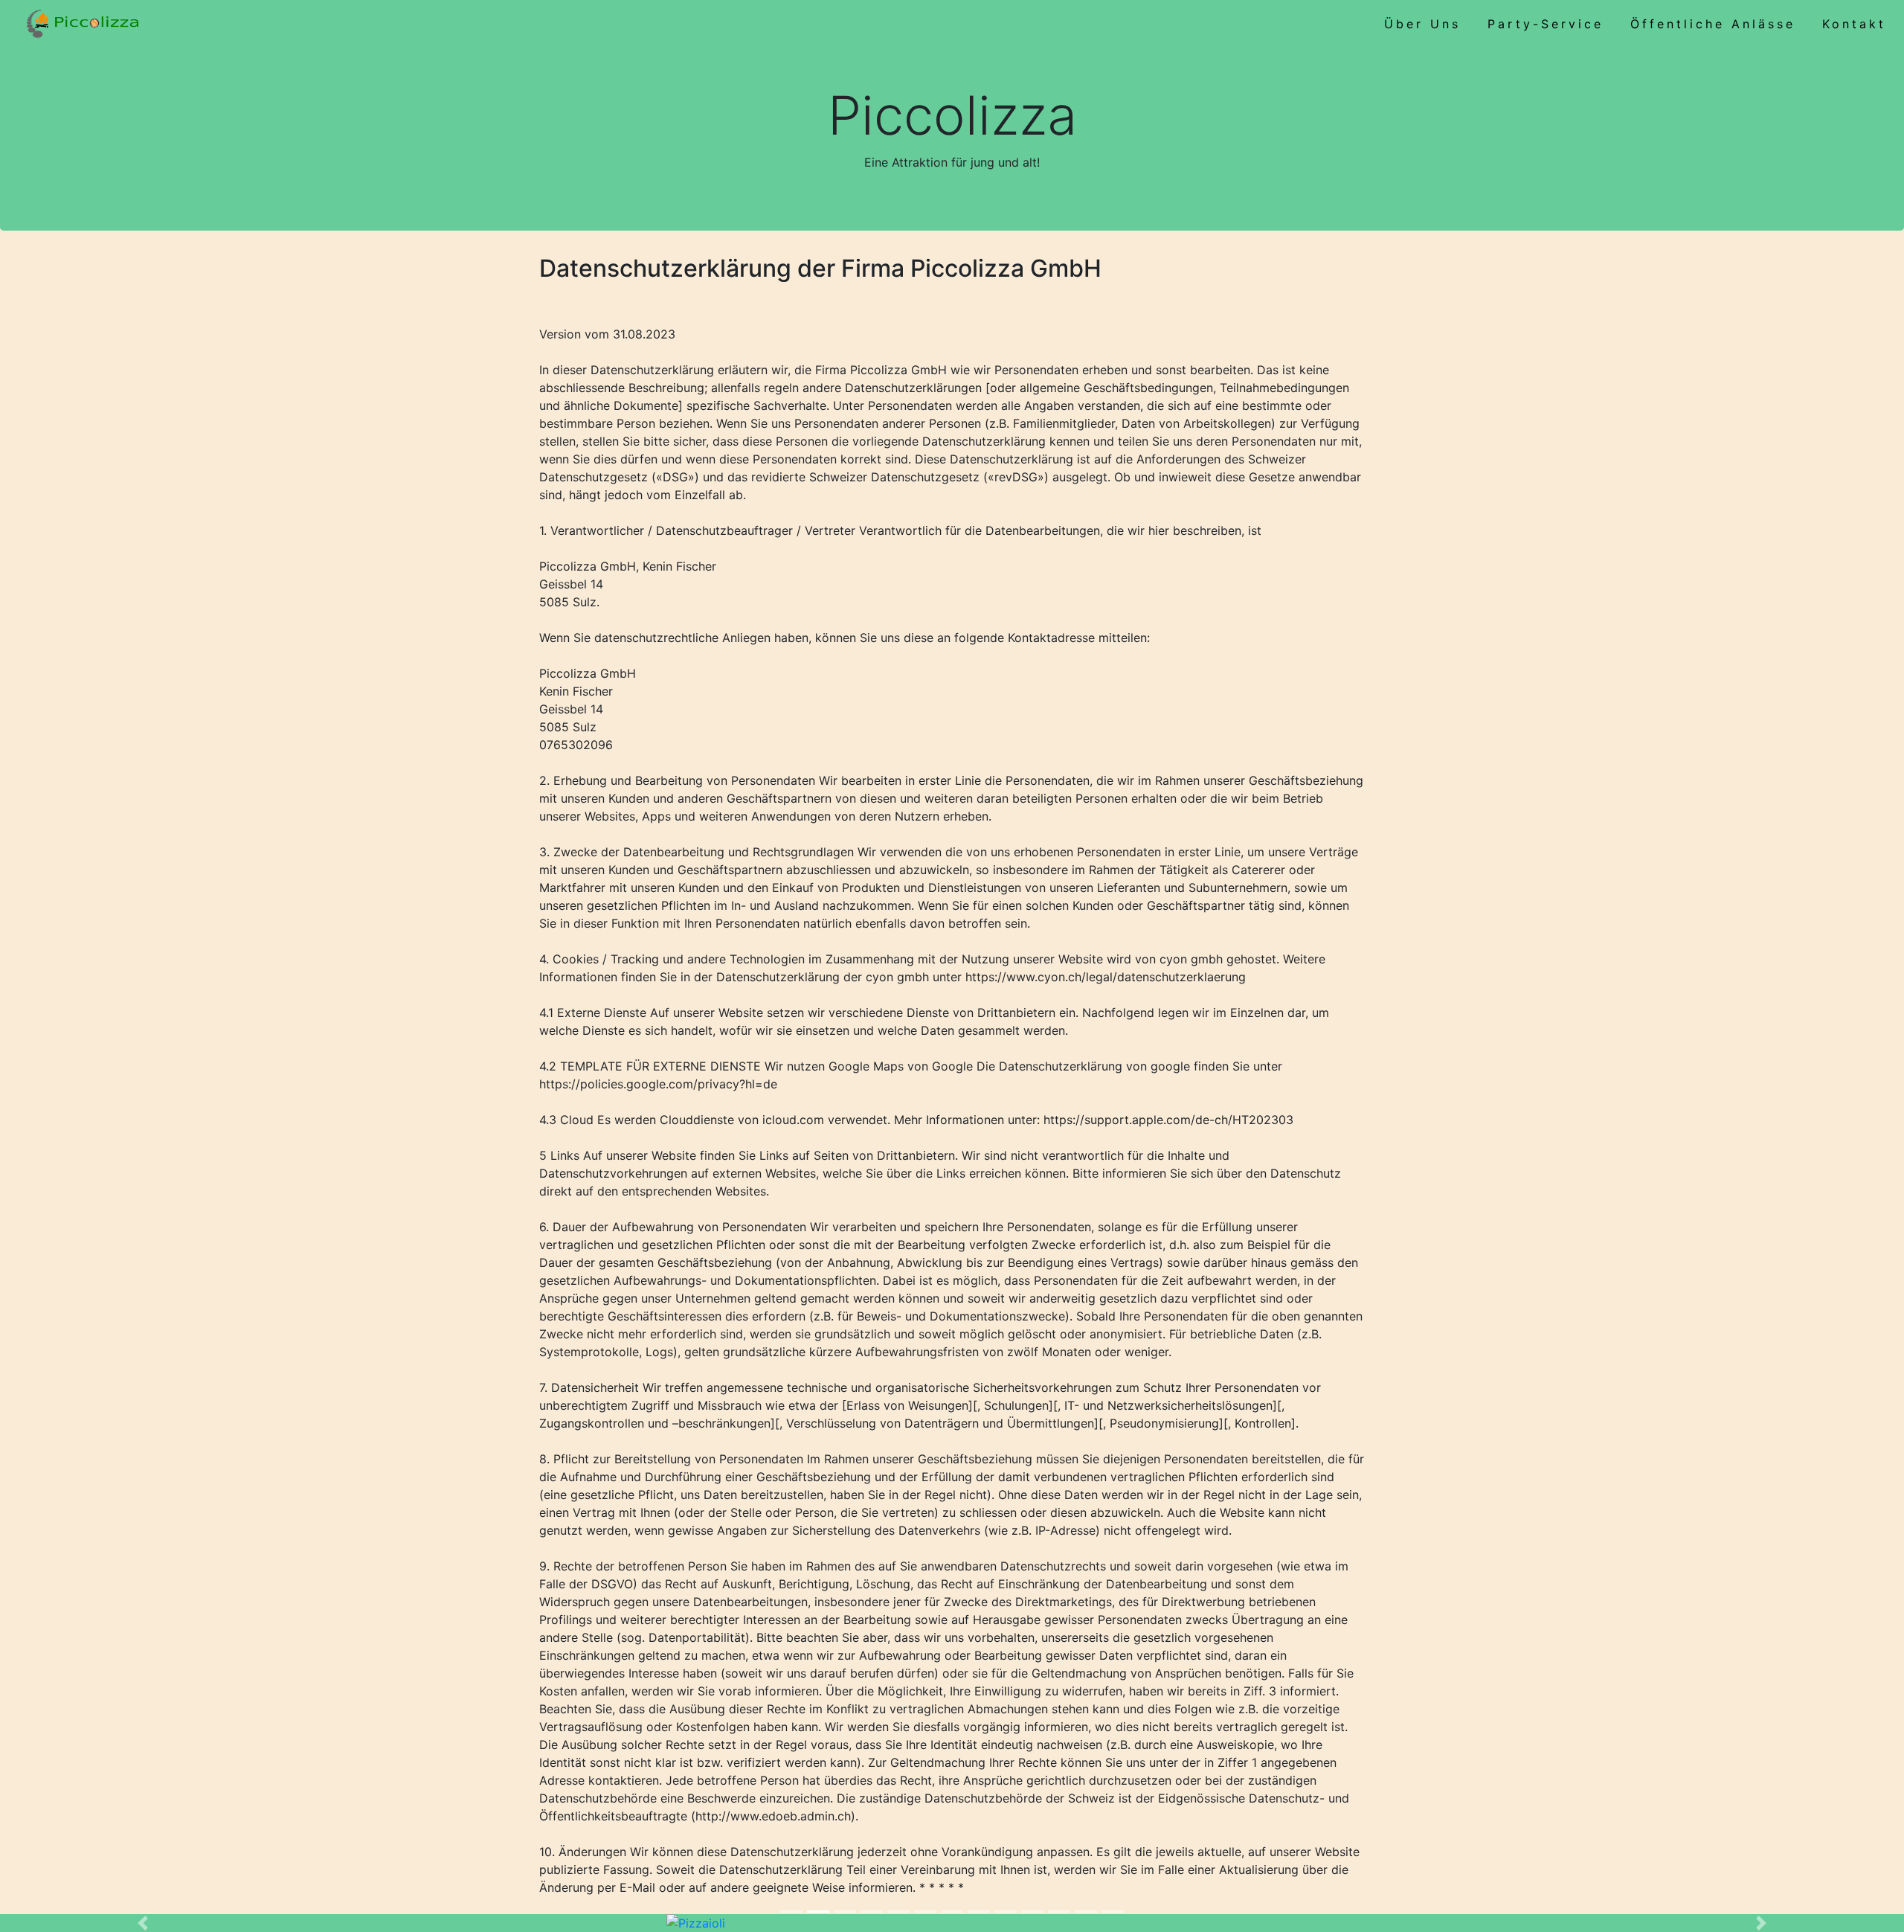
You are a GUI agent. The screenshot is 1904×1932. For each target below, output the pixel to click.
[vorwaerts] (1761, 1923)
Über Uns (1422, 24)
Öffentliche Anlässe (1713, 24)
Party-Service (1546, 24)
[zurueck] (143, 1923)
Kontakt (1854, 24)
